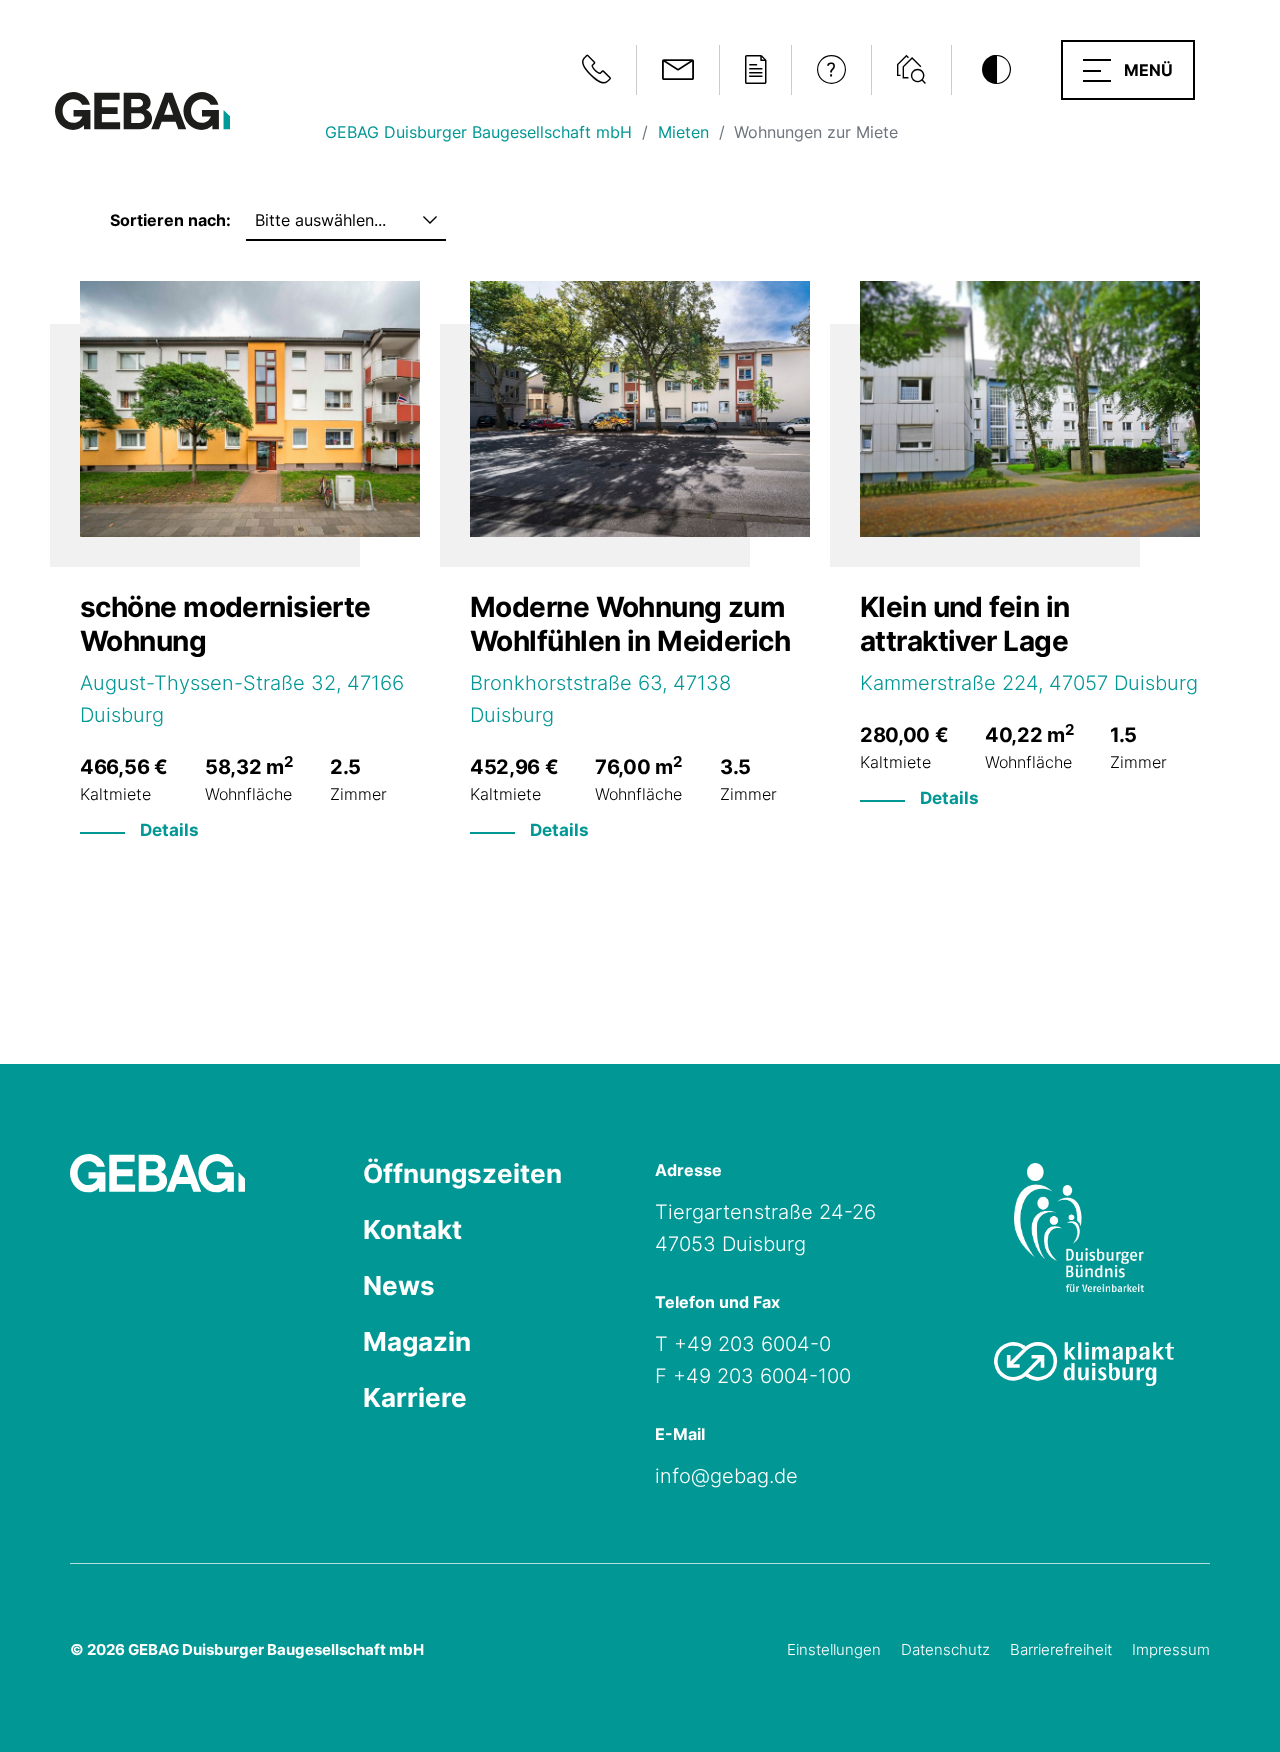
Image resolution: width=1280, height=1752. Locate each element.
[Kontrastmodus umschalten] (996, 70)
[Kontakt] (677, 70)
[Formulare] (755, 70)
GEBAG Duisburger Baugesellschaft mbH (478, 132)
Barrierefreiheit (1061, 1649)
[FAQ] (831, 70)
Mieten (683, 132)
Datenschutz (945, 1649)
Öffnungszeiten (462, 1173)
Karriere (415, 1397)
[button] (1128, 70)
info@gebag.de (726, 1476)
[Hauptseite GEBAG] (142, 109)
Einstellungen (834, 1649)
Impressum (1171, 1649)
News (399, 1285)
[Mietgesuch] (911, 70)
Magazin (417, 1341)
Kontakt (412, 1229)
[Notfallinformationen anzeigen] (596, 70)
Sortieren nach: (170, 220)
